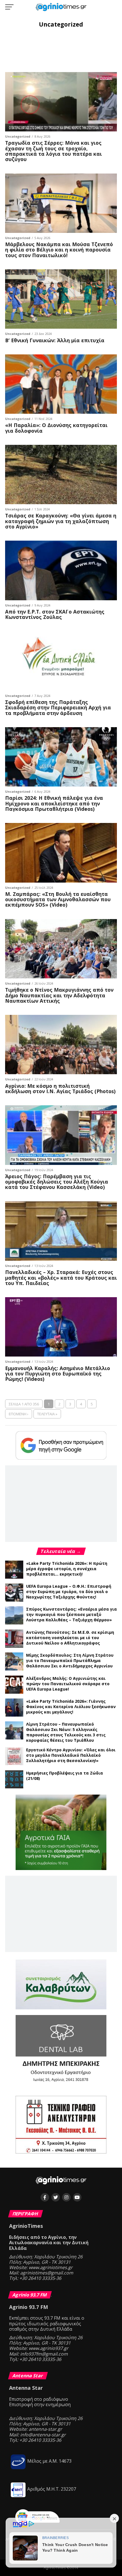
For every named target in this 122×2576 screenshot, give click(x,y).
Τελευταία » (47, 1414)
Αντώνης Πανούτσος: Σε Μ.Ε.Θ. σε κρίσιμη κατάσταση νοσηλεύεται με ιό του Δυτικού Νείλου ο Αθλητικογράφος (70, 1638)
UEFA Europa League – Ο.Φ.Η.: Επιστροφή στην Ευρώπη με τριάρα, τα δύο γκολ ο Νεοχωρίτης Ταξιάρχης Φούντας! (69, 1592)
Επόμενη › (19, 1414)
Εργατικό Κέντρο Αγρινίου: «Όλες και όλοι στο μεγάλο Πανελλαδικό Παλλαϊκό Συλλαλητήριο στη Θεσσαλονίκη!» (71, 1755)
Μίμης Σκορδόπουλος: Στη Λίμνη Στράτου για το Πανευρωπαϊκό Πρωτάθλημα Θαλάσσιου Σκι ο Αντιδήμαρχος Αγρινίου (70, 1660)
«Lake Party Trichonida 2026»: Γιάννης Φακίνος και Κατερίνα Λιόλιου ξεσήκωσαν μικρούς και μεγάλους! (71, 1707)
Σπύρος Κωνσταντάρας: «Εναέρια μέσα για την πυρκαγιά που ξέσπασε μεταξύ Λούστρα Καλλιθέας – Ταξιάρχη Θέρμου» (71, 1614)
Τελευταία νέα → (61, 1551)
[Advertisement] (61, 49)
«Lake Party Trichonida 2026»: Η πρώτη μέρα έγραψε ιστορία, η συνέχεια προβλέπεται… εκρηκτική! (67, 1569)
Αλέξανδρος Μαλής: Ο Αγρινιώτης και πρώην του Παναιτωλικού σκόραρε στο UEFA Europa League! (68, 1684)
